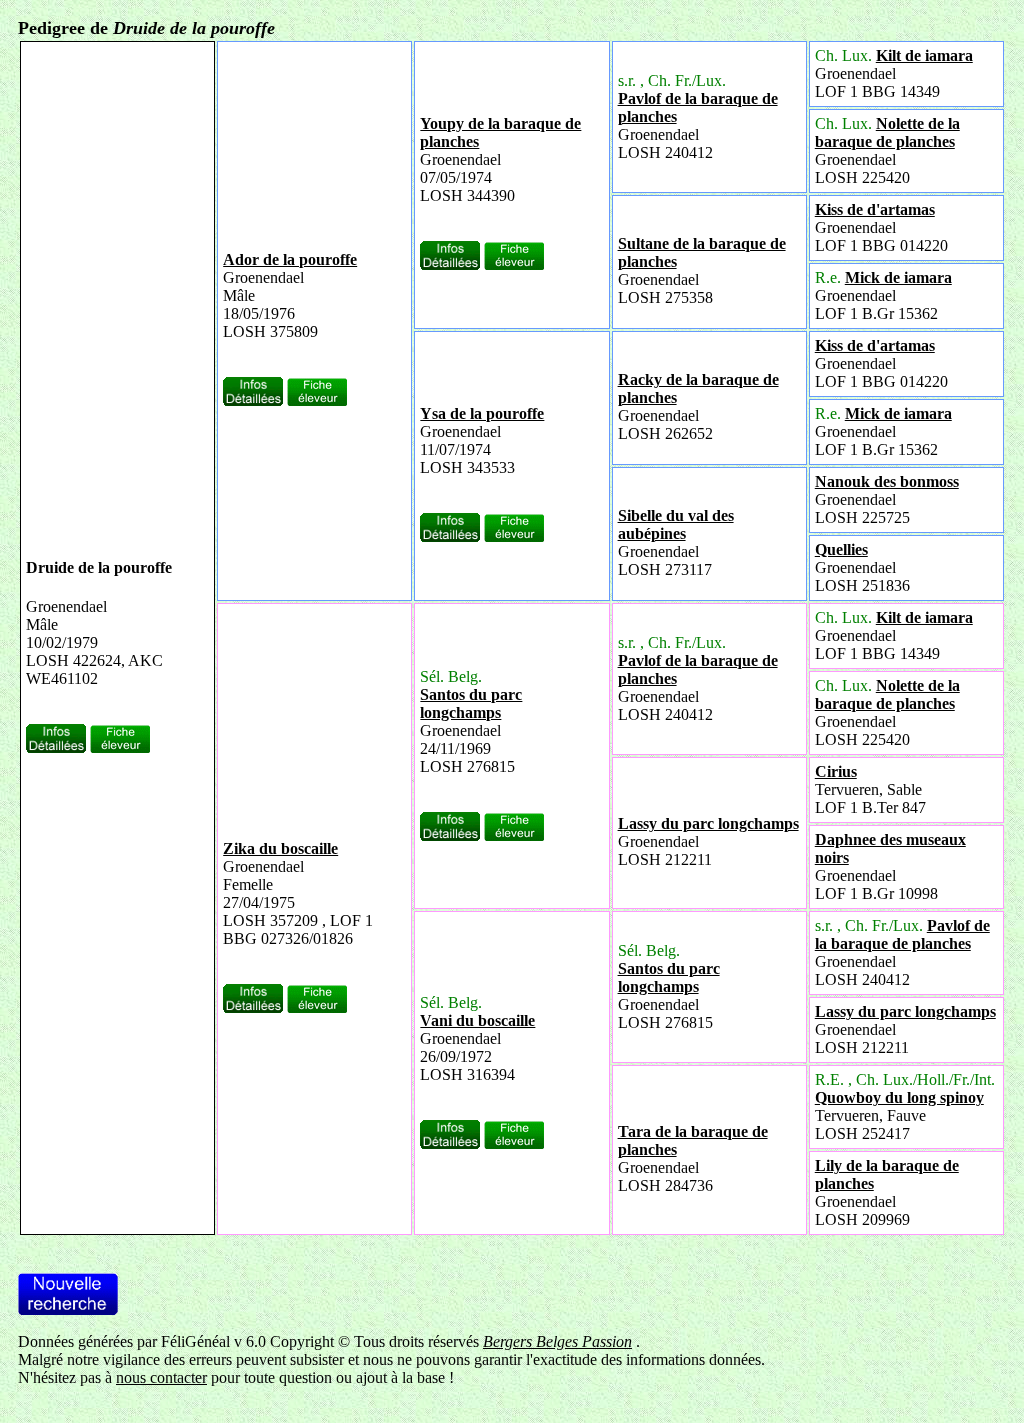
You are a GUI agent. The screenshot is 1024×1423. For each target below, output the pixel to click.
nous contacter (161, 1377)
